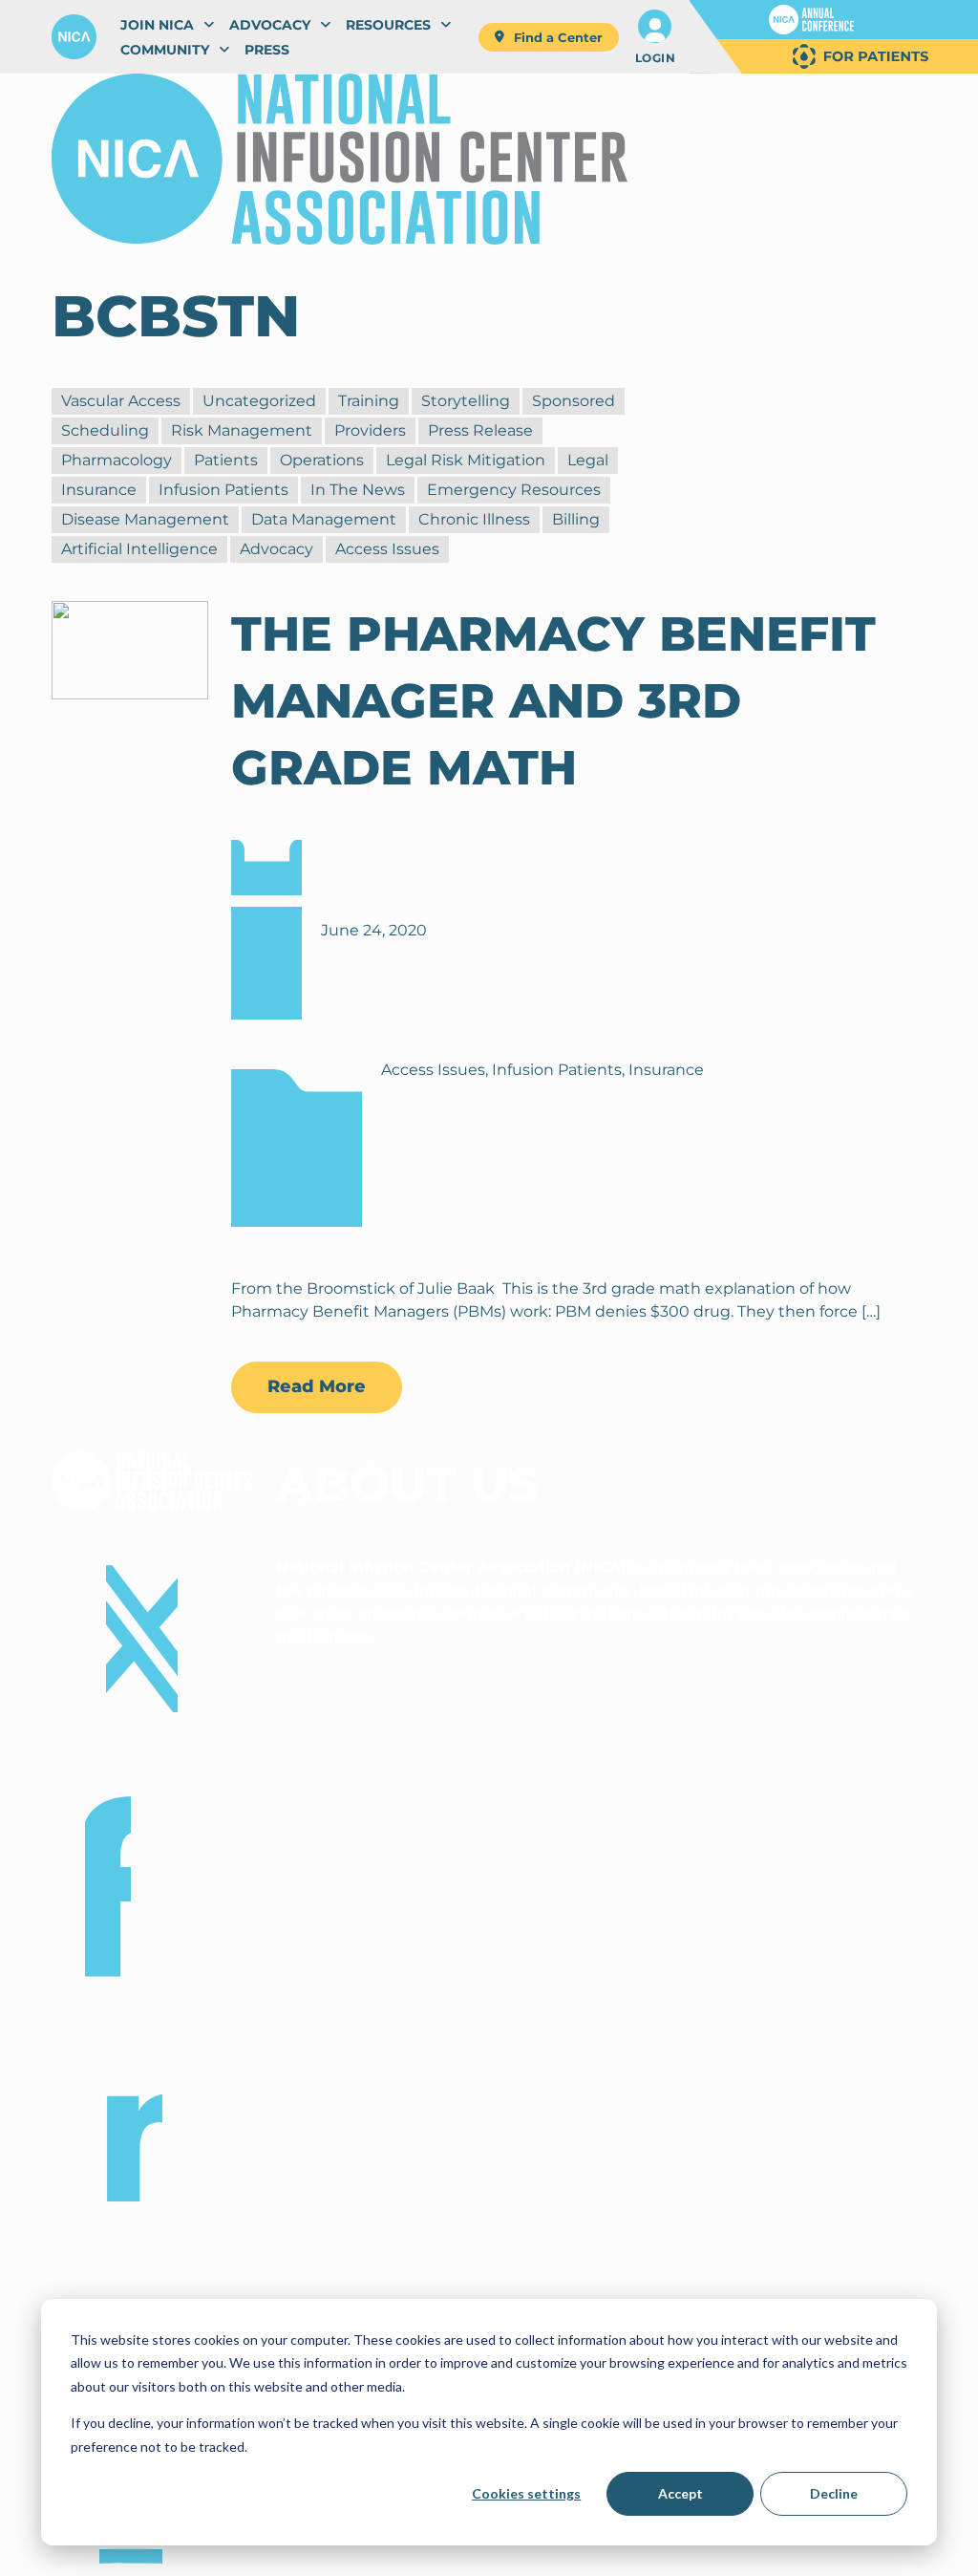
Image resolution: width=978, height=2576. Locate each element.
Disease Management (145, 519)
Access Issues (387, 549)
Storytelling (466, 401)
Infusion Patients (223, 490)
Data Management (324, 519)
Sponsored (574, 401)
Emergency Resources (514, 490)
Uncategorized (259, 401)
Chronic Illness (474, 519)
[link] (811, 20)
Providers (370, 430)
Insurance (99, 490)
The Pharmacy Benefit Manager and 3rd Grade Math (553, 701)
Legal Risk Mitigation (466, 460)
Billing (576, 519)
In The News (358, 490)
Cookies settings (526, 2493)
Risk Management (242, 430)
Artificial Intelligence (139, 549)
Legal (588, 460)
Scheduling (105, 430)
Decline (834, 2493)
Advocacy (276, 549)
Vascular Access (121, 401)
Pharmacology (117, 460)
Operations (322, 460)
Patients (226, 460)
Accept (680, 2493)
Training (369, 401)
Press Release (480, 430)
